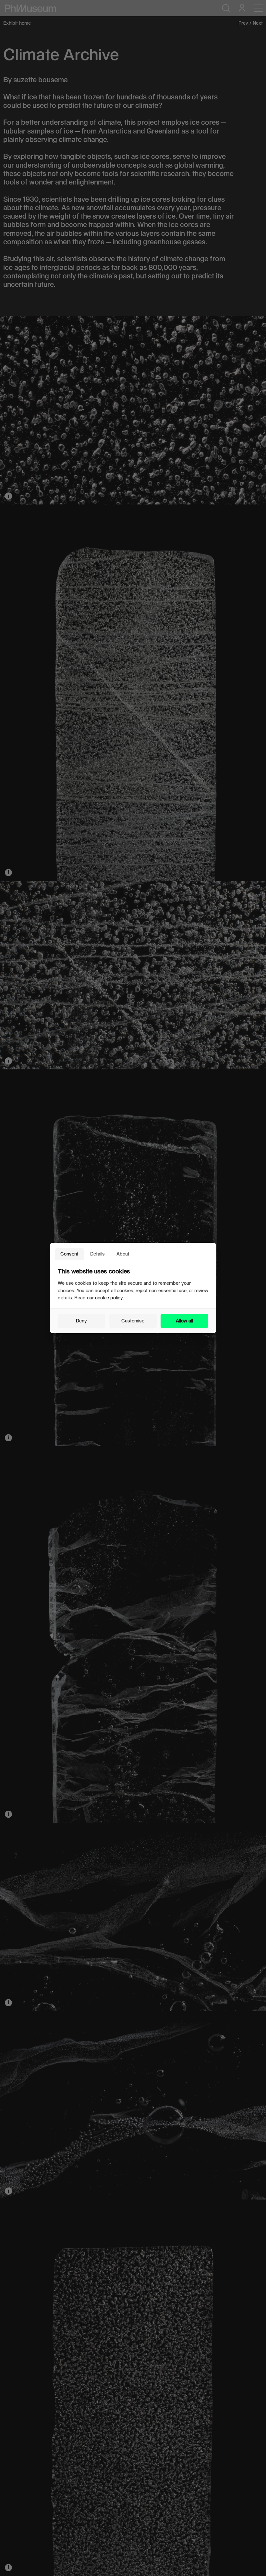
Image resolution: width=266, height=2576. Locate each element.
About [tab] (123, 1254)
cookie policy (109, 1298)
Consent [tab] (69, 1254)
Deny (81, 1321)
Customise (133, 1321)
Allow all (184, 1321)
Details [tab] (97, 1254)
